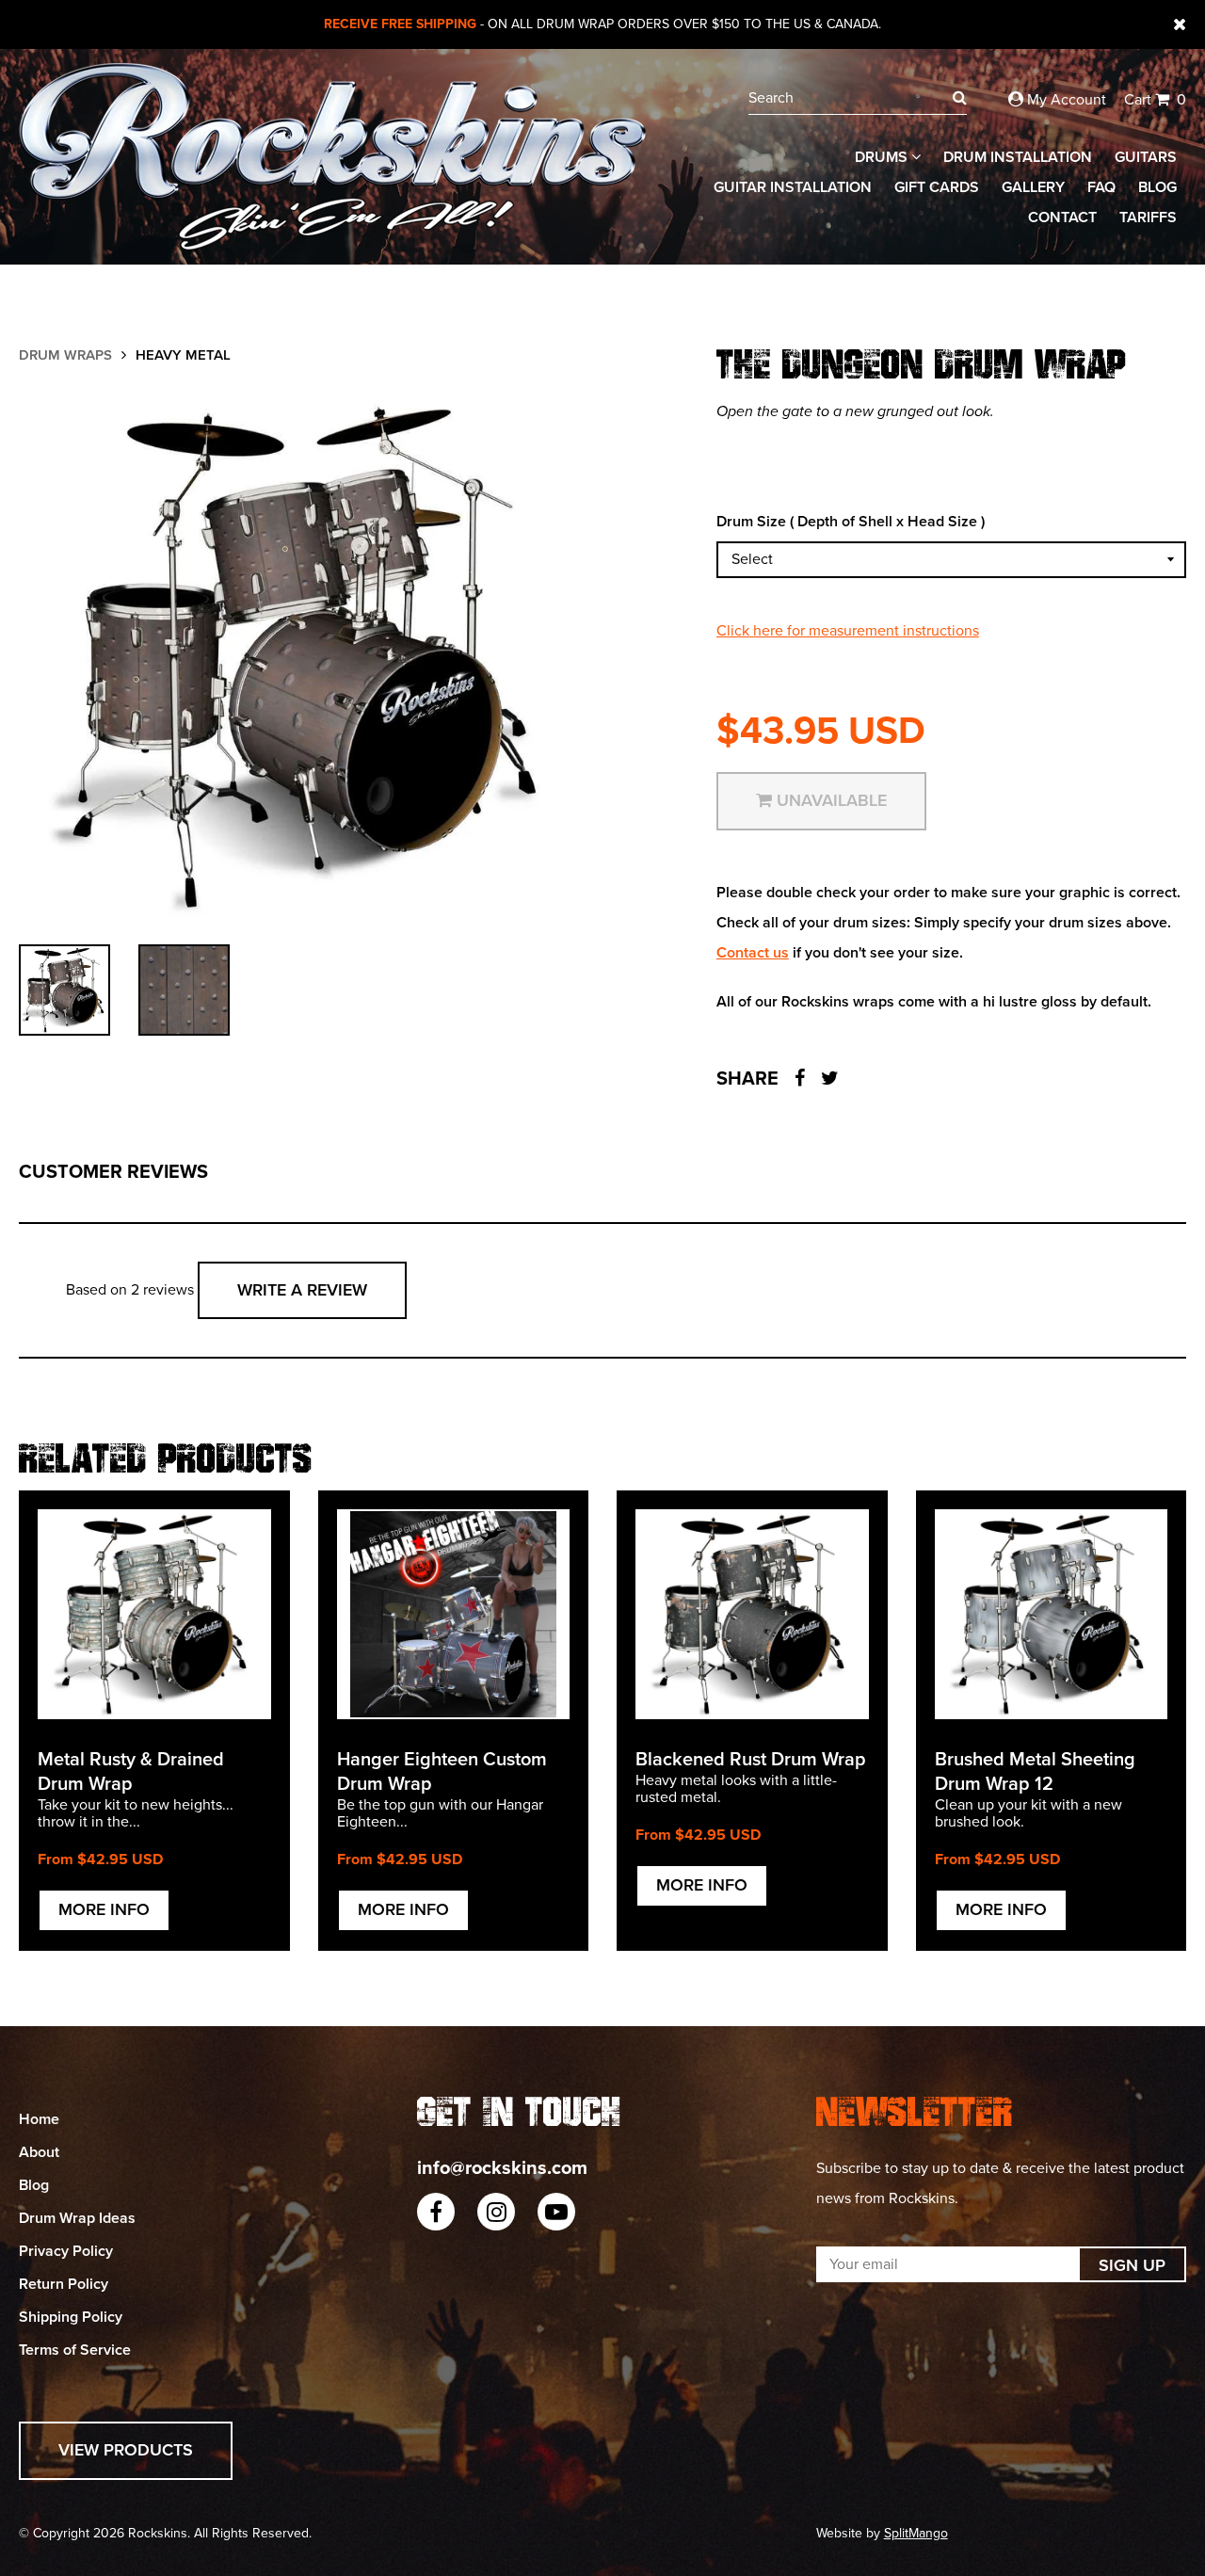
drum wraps (65, 355)
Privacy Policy (66, 2251)
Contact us (753, 953)
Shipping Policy (71, 2317)
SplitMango (916, 2533)
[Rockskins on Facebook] (436, 2212)
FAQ (1101, 187)
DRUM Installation (1018, 157)
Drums (883, 157)
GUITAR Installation (793, 187)
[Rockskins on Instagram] (496, 2212)
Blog (1157, 187)
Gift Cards (937, 187)
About (39, 2152)
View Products (126, 2450)
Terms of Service (75, 2350)
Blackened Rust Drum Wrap (751, 1760)
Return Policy (64, 2284)
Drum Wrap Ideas (77, 2218)
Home (39, 2119)
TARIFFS (1148, 217)
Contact (1062, 217)
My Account (1065, 100)
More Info (104, 1909)
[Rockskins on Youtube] (556, 2212)
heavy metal (183, 355)
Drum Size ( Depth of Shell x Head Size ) (851, 522)
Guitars (1146, 157)
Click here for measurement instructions (848, 631)
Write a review (302, 1290)
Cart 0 (1155, 100)
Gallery (1033, 187)
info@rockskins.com (502, 2168)
